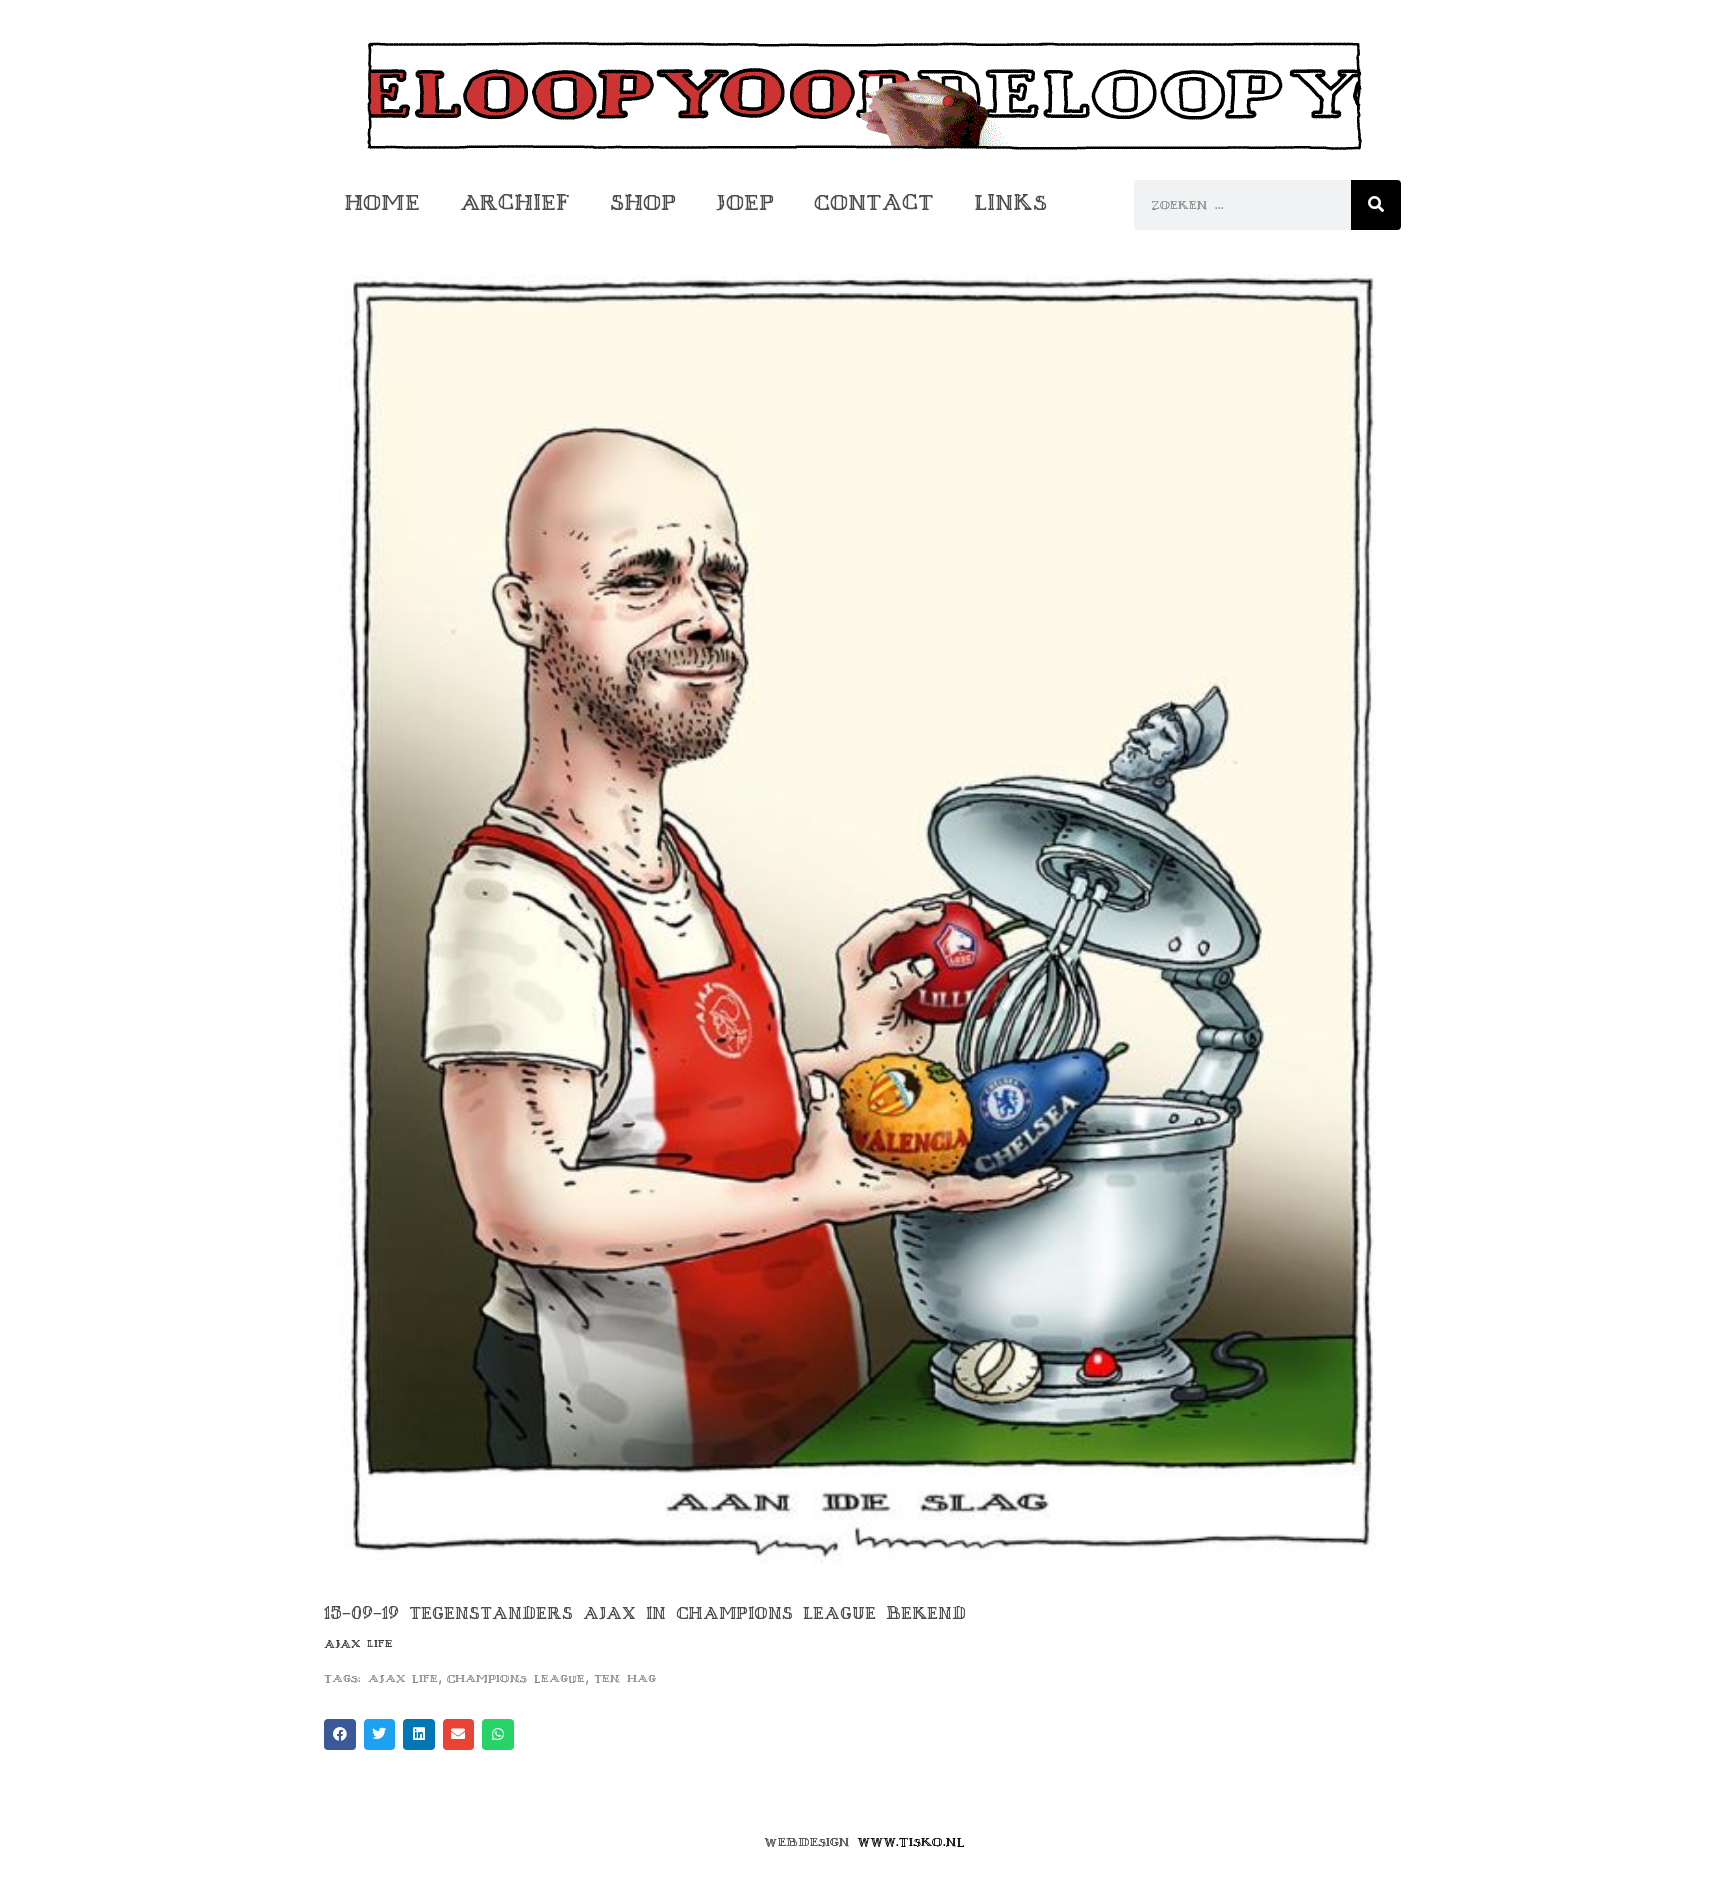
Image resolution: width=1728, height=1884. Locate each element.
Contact (874, 202)
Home (382, 202)
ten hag (625, 1678)
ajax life (403, 1678)
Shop (643, 202)
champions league (516, 1678)
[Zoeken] (1376, 205)
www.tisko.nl (911, 1842)
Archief (515, 202)
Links (1010, 202)
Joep (745, 202)
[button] (340, 1735)
